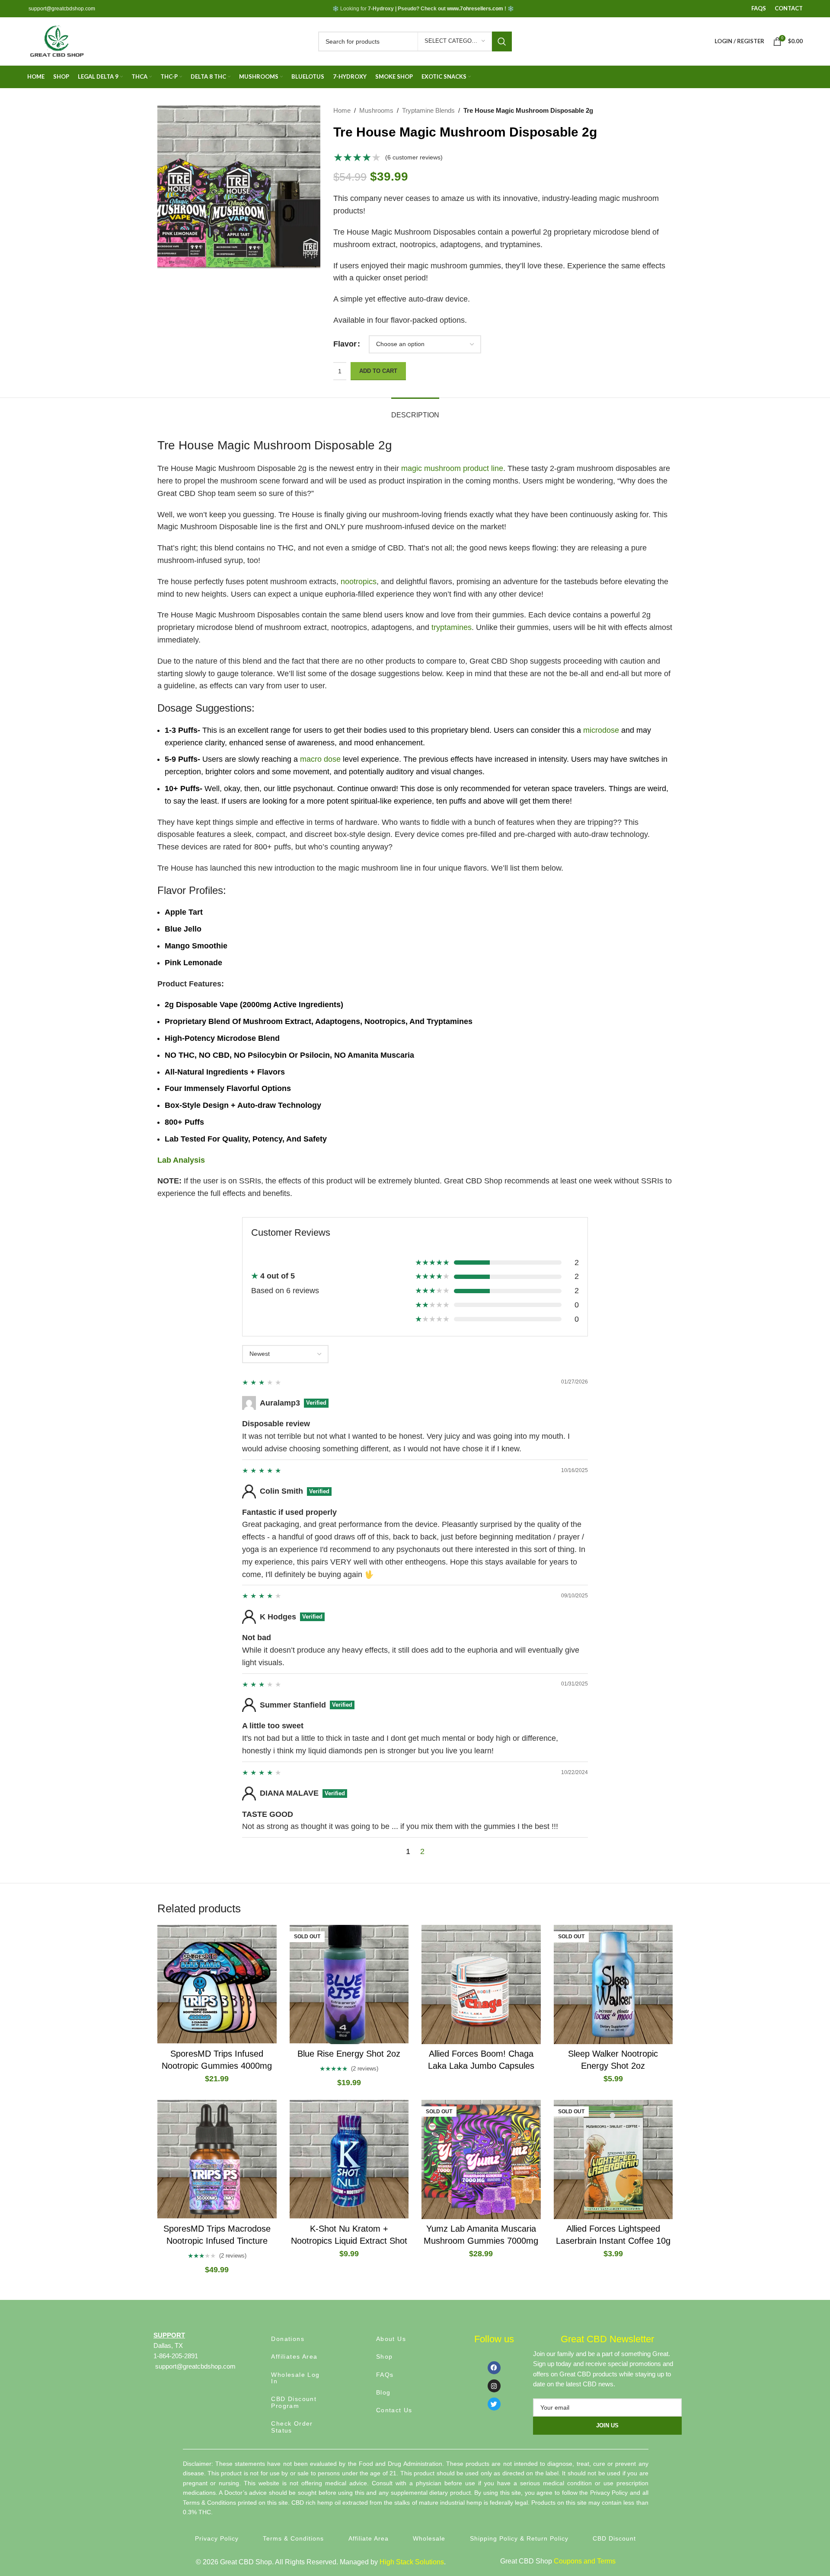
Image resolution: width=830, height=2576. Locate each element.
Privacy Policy (217, 2538)
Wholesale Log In (295, 2378)
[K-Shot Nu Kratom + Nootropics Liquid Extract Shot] (349, 2159)
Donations (288, 2339)
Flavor (345, 344)
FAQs (385, 2375)
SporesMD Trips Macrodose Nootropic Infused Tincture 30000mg (217, 2241)
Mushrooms (376, 110)
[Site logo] (56, 41)
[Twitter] (494, 2404)
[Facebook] (494, 2368)
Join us (607, 2425)
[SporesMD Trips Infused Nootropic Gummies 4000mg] (217, 1984)
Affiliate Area (369, 2538)
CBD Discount (614, 2538)
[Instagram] (494, 2386)
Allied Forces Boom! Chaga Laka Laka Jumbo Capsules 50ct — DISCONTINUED (481, 2066)
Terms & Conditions (293, 2538)
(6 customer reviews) (414, 157)
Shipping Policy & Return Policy (519, 2538)
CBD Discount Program (294, 2402)
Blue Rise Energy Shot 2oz (349, 2054)
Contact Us (394, 2410)
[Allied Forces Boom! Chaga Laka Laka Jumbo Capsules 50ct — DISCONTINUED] (481, 1984)
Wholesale (429, 2538)
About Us (391, 2339)
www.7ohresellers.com (475, 9)
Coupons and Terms (585, 2561)
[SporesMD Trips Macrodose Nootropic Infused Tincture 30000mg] (217, 2159)
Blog (383, 2392)
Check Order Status (292, 2427)
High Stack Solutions (412, 2562)
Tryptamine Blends (428, 110)
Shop (385, 2357)
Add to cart (378, 371)
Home (342, 110)
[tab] (415, 411)
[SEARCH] (502, 41)
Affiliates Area (294, 2357)
